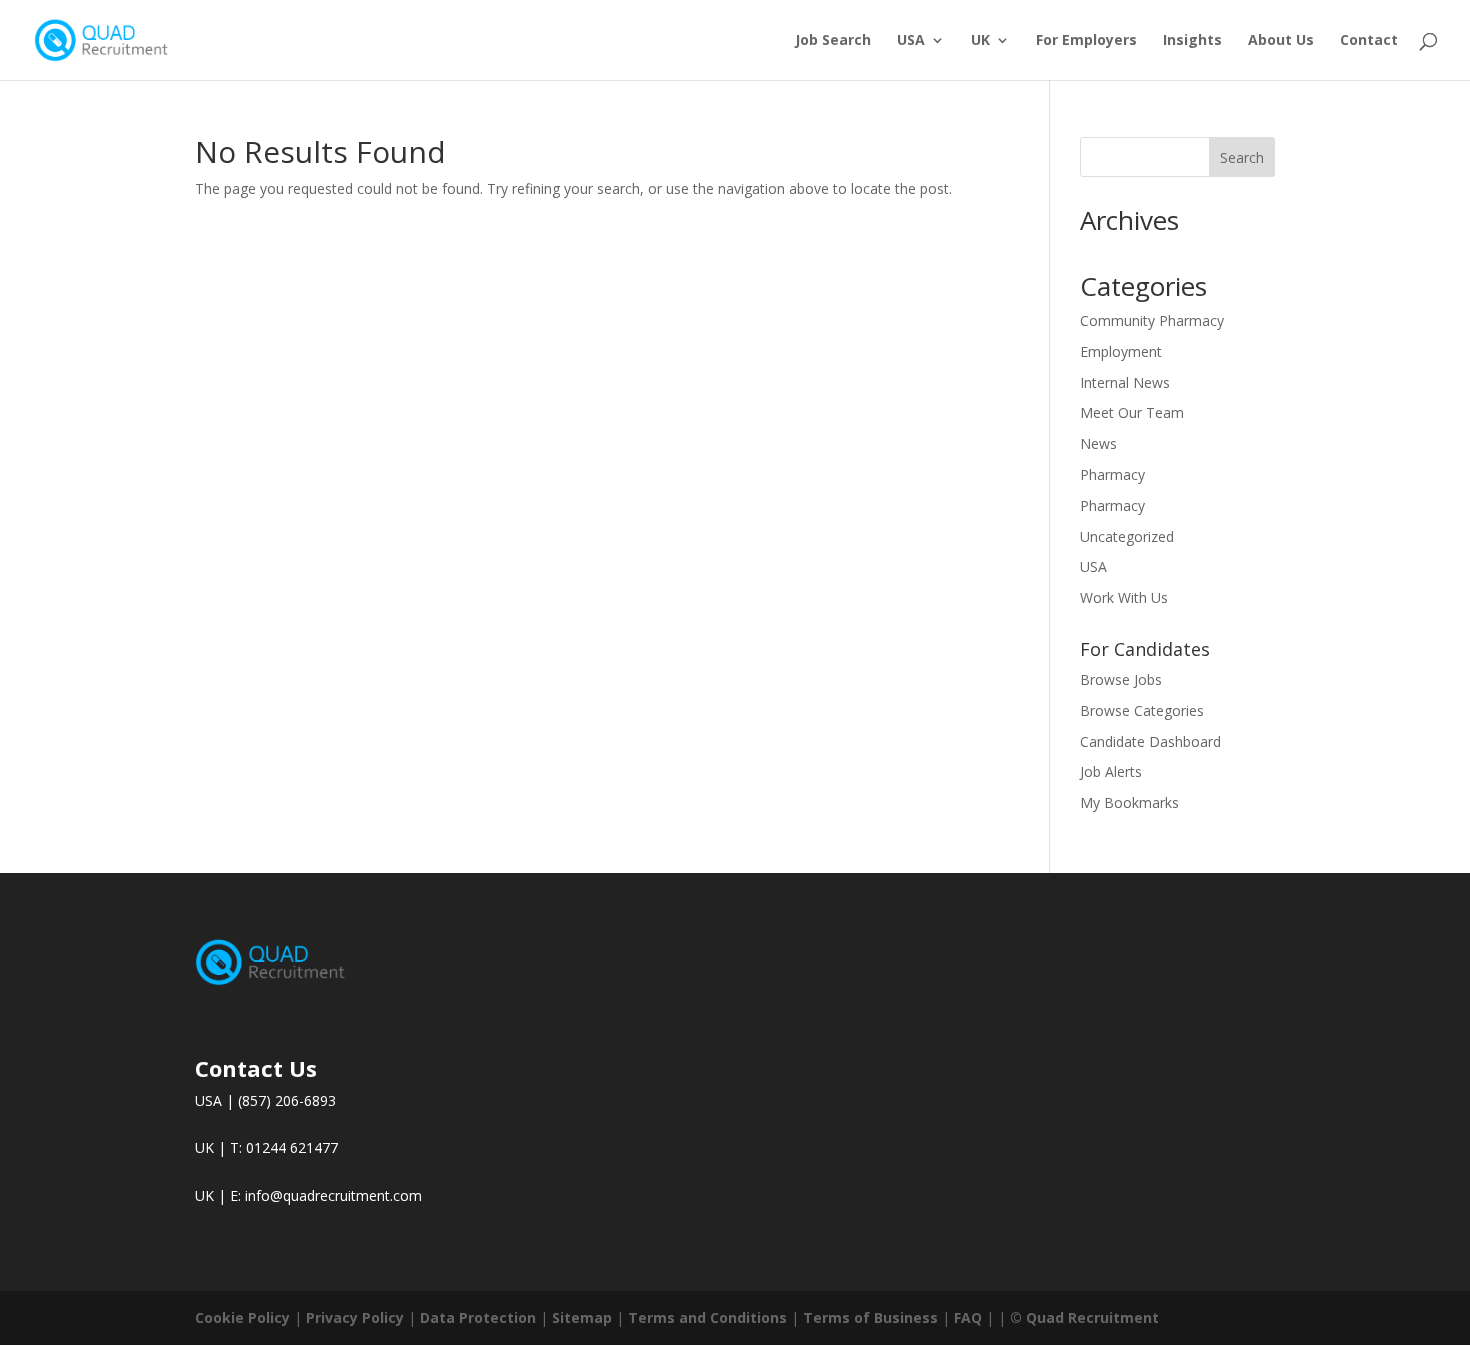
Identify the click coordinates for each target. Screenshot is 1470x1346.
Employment (1121, 351)
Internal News (1125, 382)
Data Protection (478, 1317)
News (1098, 443)
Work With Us (1124, 597)
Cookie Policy (242, 1317)
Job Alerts (1111, 771)
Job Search (833, 41)
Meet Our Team (1132, 412)
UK (980, 41)
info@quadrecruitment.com (333, 1195)
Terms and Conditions (707, 1317)
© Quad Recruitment (1084, 1317)
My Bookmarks (1129, 802)
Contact (1369, 41)
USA (911, 41)
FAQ (968, 1317)
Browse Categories (1142, 710)
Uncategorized (1127, 536)
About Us (1281, 41)
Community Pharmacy (1152, 320)
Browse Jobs (1121, 679)
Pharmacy (1112, 474)
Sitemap (582, 1317)
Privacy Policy (355, 1317)
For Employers (1086, 41)
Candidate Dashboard (1150, 741)
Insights (1192, 41)
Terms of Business (870, 1317)
